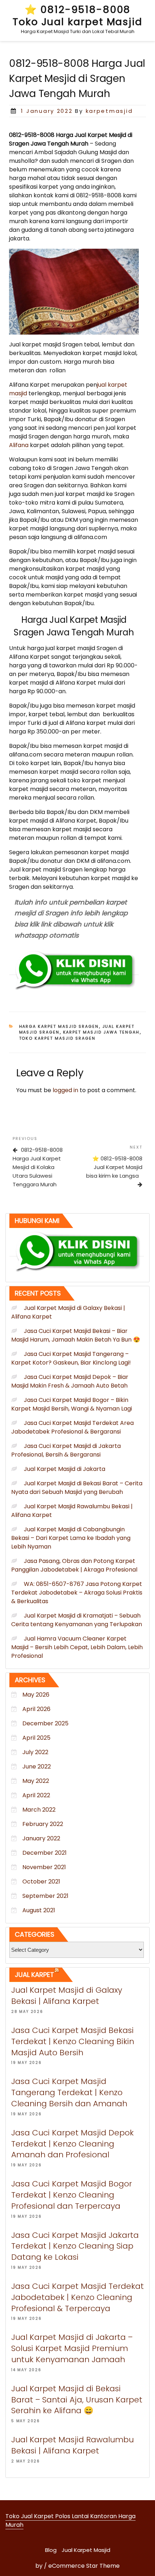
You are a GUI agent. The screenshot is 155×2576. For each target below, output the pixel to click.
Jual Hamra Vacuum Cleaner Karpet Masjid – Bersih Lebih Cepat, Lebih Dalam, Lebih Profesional (77, 1647)
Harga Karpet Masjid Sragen (59, 1026)
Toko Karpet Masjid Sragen (57, 1038)
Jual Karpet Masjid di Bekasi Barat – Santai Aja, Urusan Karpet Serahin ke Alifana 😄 (77, 2400)
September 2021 (45, 1896)
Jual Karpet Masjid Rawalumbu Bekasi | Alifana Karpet (72, 2445)
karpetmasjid (109, 111)
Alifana (19, 445)
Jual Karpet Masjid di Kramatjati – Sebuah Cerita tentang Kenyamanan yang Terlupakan (77, 1620)
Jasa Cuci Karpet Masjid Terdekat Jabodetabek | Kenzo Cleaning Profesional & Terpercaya (77, 2297)
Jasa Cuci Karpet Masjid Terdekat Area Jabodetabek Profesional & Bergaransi (72, 1427)
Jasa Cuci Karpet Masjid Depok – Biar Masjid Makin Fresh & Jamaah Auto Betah (70, 1381)
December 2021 (45, 1853)
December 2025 (45, 1723)
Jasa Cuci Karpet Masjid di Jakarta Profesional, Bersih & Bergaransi (66, 1450)
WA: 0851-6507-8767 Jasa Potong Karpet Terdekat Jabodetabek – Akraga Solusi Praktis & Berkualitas (77, 1593)
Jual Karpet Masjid (86, 2550)
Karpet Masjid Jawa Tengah (101, 1032)
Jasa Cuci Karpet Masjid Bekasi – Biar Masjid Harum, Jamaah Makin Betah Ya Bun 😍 (76, 1335)
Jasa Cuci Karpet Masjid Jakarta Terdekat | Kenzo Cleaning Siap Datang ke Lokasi (75, 2246)
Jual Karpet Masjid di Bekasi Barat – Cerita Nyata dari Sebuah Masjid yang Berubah (77, 1488)
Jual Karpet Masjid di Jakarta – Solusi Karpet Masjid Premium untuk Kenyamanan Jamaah (72, 2348)
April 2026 (36, 1709)
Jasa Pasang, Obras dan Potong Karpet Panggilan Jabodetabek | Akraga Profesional (74, 1565)
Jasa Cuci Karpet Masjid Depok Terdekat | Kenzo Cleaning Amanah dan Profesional (72, 2144)
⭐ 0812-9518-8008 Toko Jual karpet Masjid (77, 16)
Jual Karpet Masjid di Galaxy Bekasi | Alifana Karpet (67, 1996)
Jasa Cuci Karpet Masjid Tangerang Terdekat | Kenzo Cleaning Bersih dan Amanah (69, 2092)
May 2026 (36, 1695)
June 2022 (37, 1767)
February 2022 (43, 1824)
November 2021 (44, 1867)
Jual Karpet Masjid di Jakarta (65, 1469)
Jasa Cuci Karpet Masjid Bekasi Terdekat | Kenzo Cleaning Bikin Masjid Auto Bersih (73, 2041)
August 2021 (39, 1910)
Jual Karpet (34, 1975)
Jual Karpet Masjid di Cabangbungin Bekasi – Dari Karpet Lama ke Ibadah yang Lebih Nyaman (71, 1538)
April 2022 (36, 1795)
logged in (65, 1090)
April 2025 (36, 1738)
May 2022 (36, 1781)
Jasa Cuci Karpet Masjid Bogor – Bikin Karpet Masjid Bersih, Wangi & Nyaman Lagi (72, 1404)
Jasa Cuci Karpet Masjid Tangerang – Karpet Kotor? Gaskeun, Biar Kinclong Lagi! (71, 1358)
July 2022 (35, 1752)
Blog (51, 2550)
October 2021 (41, 1882)
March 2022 (39, 1810)
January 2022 (41, 1838)
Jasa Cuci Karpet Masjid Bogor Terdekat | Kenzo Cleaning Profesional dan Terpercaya (72, 2195)
